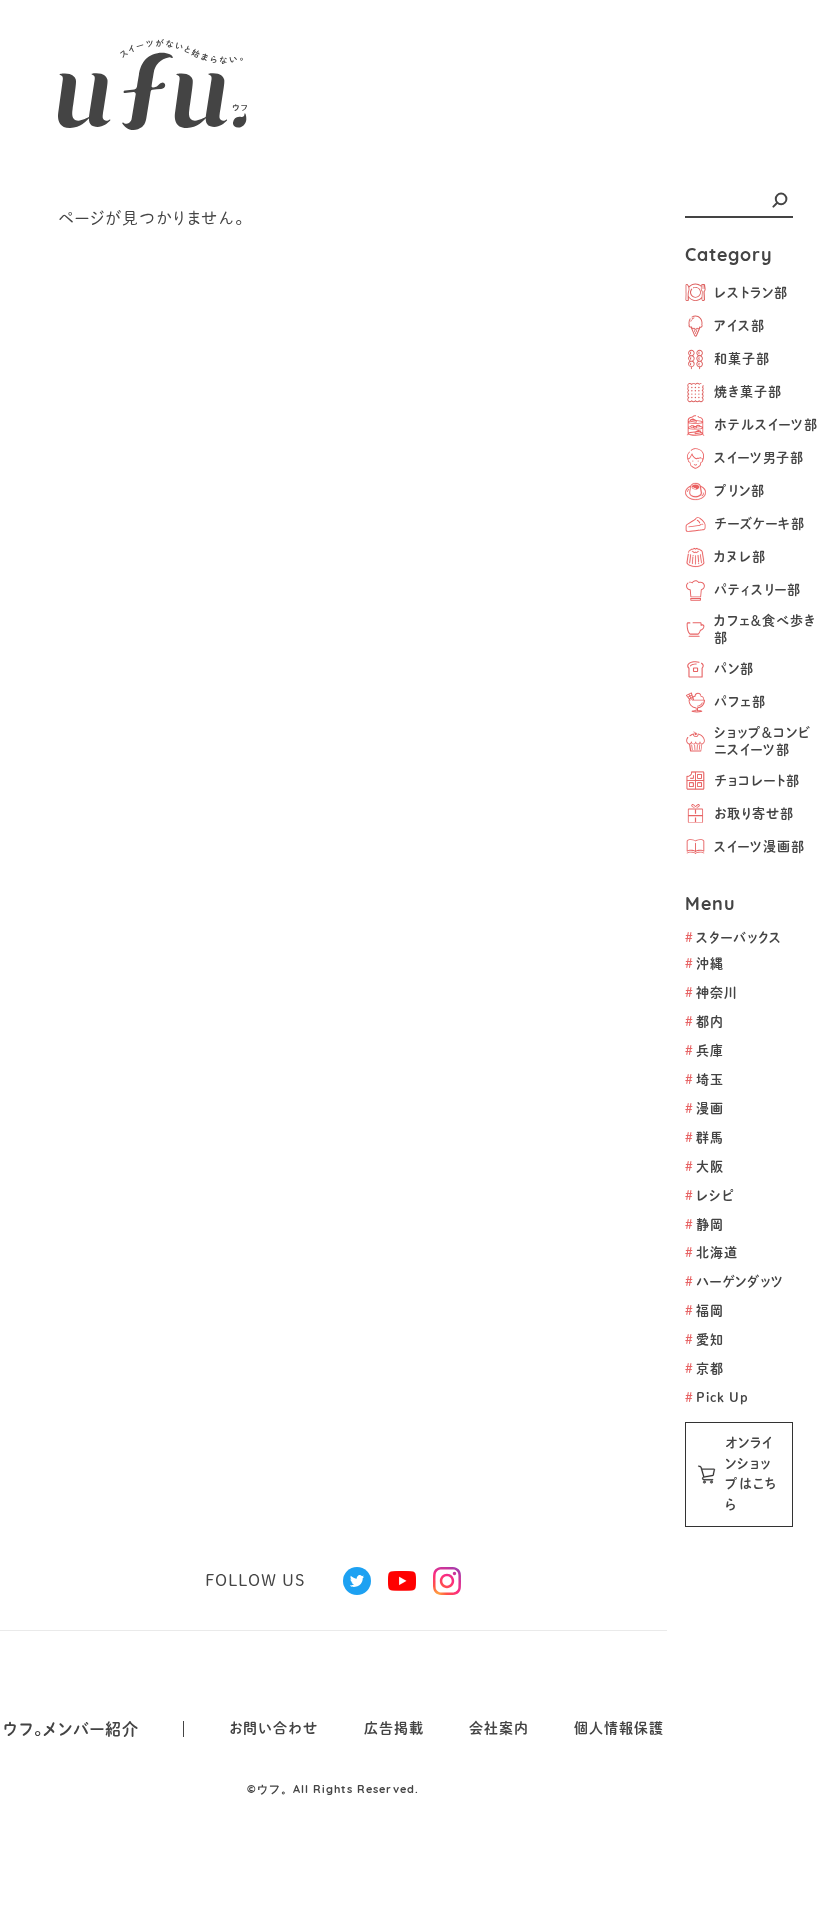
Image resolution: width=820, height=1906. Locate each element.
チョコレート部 (757, 780)
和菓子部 (742, 358)
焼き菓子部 (748, 391)
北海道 (711, 1252)
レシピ (710, 1195)
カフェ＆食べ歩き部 (765, 629)
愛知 (704, 1339)
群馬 (704, 1137)
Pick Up (717, 1397)
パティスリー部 (757, 589)
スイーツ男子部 (759, 457)
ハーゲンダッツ (734, 1281)
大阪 (704, 1166)
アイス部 (739, 325)
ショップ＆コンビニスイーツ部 (762, 741)
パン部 (734, 668)
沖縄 (704, 963)
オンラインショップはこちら (751, 1473)
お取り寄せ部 (754, 813)
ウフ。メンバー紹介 (71, 1729)
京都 (704, 1368)
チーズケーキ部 (759, 523)
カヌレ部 (740, 556)
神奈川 (711, 992)
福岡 (704, 1310)
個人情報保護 (619, 1728)
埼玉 (704, 1079)
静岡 (704, 1224)
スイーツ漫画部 (759, 846)
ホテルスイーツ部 (766, 424)
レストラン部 (751, 292)
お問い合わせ (274, 1728)
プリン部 (739, 490)
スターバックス (733, 937)
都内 (704, 1021)
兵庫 (704, 1050)
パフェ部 (740, 701)
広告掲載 (394, 1728)
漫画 (704, 1108)
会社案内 (499, 1728)
